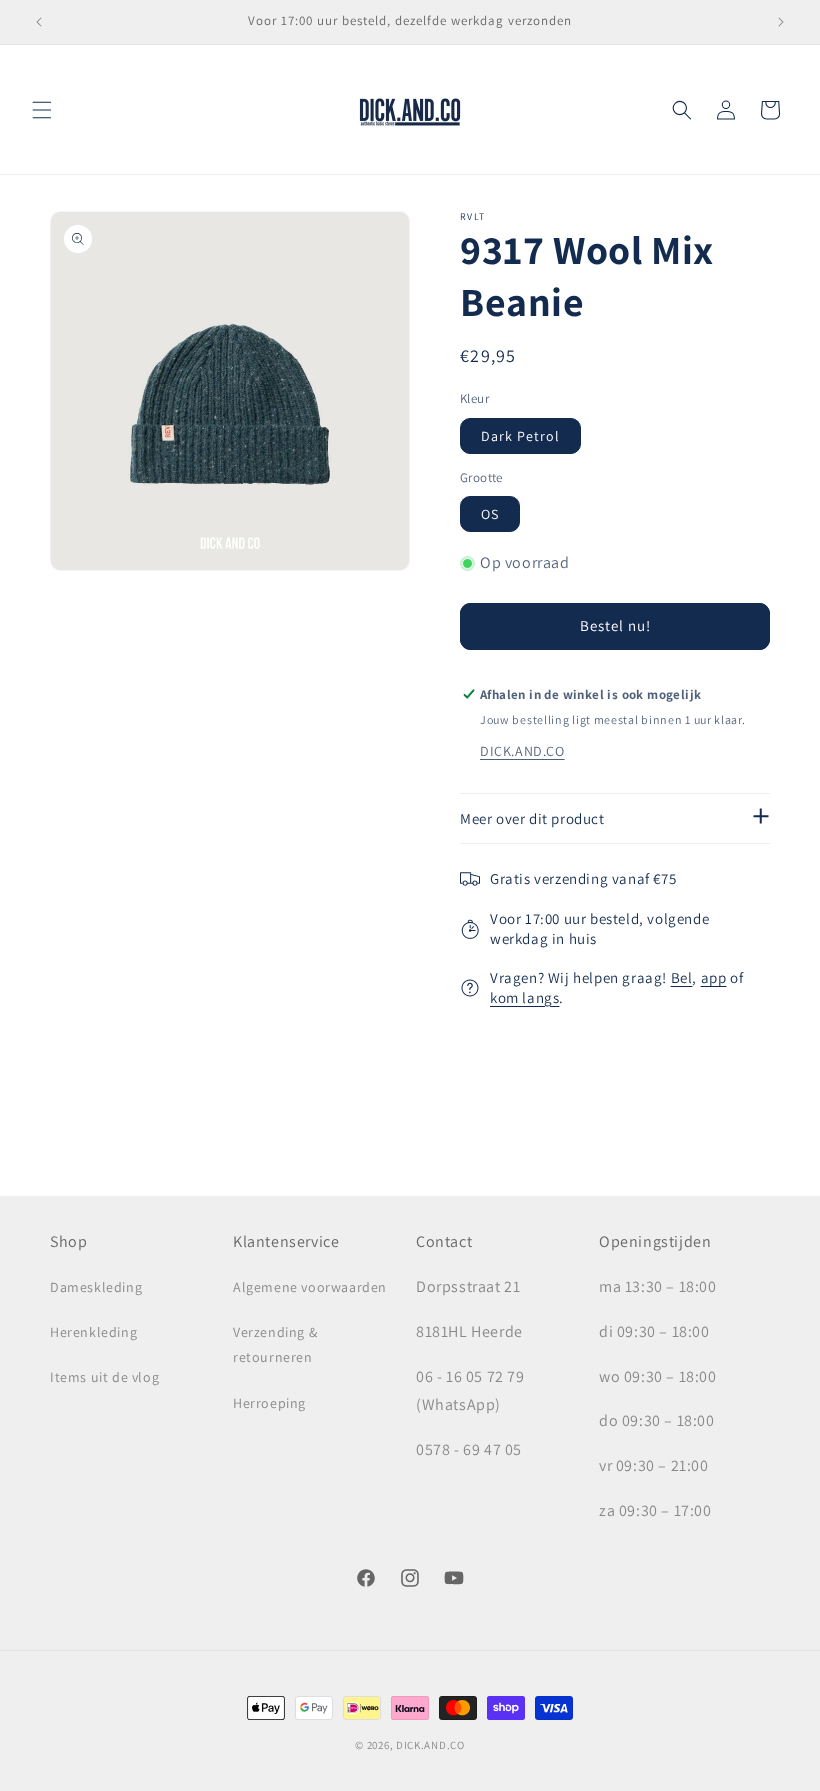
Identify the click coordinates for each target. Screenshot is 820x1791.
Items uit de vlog (104, 1377)
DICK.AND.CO (522, 751)
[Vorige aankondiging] (39, 22)
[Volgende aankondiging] (781, 22)
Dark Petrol (520, 436)
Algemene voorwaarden (310, 1287)
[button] (42, 110)
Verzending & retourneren (275, 1344)
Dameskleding (96, 1287)
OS (490, 514)
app (714, 977)
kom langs (524, 997)
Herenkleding (93, 1332)
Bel (682, 977)
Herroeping (269, 1403)
